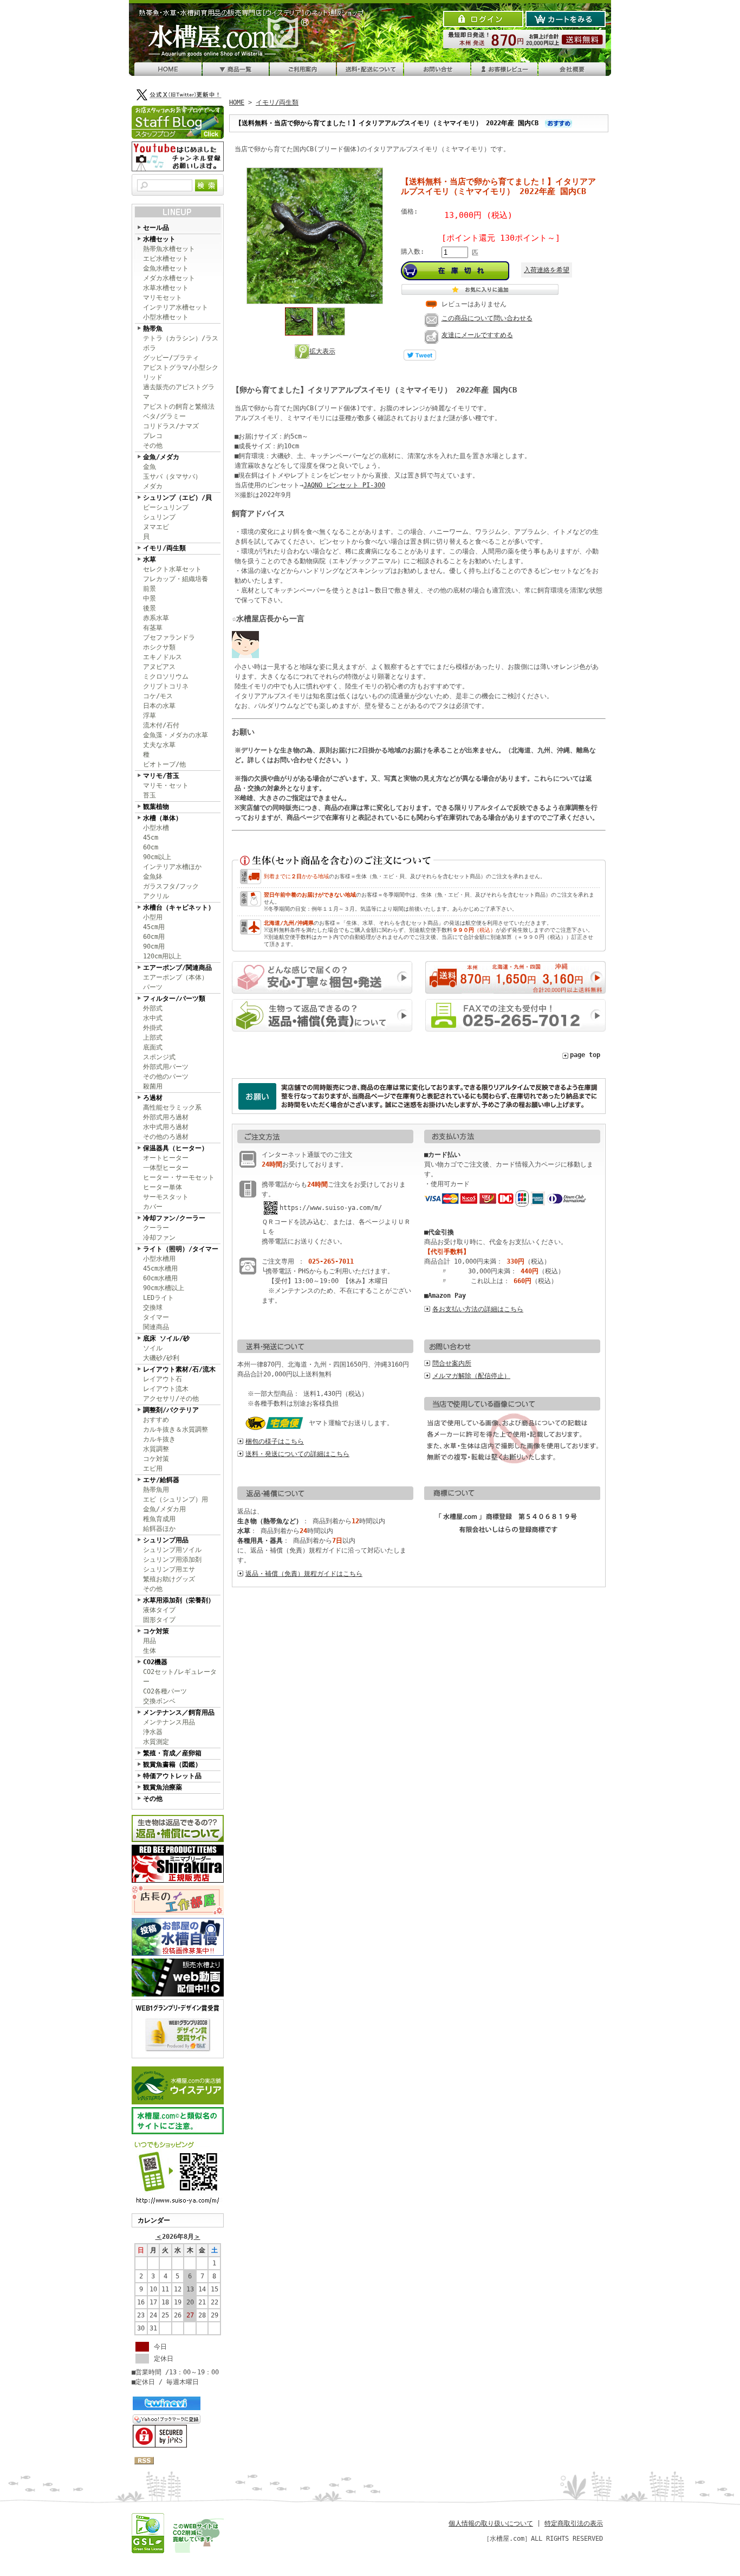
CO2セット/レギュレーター (180, 1677)
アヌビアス (159, 667)
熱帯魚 (153, 329)
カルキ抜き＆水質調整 (176, 1429)
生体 (150, 1651)
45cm (151, 838)
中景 (150, 598)
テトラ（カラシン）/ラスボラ (181, 343)
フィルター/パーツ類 (174, 999)
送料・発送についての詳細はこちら (297, 1454)
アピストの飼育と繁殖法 (179, 407)
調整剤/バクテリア (171, 1410)
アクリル (156, 896)
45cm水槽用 (160, 1268)
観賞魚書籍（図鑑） (172, 1764)
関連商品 (156, 1327)
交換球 (153, 1308)
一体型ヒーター (166, 1168)
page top (585, 1055)
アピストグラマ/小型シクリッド (181, 372)
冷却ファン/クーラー (174, 1218)
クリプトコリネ (166, 686)
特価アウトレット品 (172, 1776)
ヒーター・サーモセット (179, 1177)
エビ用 (153, 1469)
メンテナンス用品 (169, 1722)
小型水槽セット (166, 317)
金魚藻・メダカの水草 (176, 735)
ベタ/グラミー (164, 416)
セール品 (156, 228)
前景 (150, 589)
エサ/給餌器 (161, 1480)
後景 (150, 608)
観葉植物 (156, 807)
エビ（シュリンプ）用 (176, 1499)
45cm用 (154, 927)
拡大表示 (322, 351)
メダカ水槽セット (169, 278)
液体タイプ (159, 1610)
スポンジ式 (159, 1057)
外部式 (153, 1008)
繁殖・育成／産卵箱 (172, 1753)
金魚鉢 (153, 877)
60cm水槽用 (160, 1278)
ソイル (153, 1348)
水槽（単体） (163, 818)
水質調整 (156, 1449)
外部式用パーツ (166, 1067)
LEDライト (158, 1298)
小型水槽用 (159, 1259)
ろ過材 (153, 1098)
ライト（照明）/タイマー (181, 1249)
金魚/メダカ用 (164, 1509)
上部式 (153, 1038)
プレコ (153, 436)
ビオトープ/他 (164, 764)
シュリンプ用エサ (169, 1569)
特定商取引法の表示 (574, 2523)
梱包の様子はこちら (275, 1441)
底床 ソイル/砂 (166, 1338)
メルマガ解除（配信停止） (471, 1376)
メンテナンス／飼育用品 (179, 1712)
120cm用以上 (162, 956)
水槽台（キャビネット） (179, 907)
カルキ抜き (159, 1439)
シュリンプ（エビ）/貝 (177, 498)
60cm (151, 847)
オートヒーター (166, 1158)
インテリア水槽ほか (172, 867)
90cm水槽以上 (164, 1288)
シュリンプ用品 (166, 1540)
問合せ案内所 (452, 1363)
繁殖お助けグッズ (169, 1579)
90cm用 (154, 946)
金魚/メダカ (161, 457)
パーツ (153, 987)
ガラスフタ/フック (171, 886)
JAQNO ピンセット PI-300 (344, 485)
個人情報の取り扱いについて (491, 2523)
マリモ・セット (166, 785)
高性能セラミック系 (172, 1107)
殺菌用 (153, 1086)
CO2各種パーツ (165, 1691)
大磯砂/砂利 (161, 1358)
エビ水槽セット (166, 259)
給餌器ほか (159, 1529)
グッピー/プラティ (171, 358)
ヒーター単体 (163, 1187)
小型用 (153, 917)
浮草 (150, 716)
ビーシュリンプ (166, 507)
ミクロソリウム (166, 677)
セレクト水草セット (172, 569)
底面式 (153, 1047)
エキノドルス (163, 657)
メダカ (153, 486)
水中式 (153, 1018)
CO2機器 (155, 1662)
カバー (153, 1207)
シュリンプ (159, 517)
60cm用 (154, 937)
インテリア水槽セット (176, 307)
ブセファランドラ (169, 637)
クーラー (156, 1228)
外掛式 (153, 1028)
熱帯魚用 (156, 1490)
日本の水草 (159, 706)
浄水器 (153, 1732)
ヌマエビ (156, 527)
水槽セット (159, 239)
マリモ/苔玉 (161, 776)
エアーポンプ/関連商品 (177, 968)
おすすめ (156, 1420)
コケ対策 (156, 1459)
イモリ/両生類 (164, 548)
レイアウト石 (163, 1379)
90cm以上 (157, 857)
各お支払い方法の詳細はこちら (478, 1309)
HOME (237, 102)
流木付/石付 (161, 725)
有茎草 (153, 628)
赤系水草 (156, 618)
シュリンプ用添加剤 (172, 1560)
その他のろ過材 (166, 1137)
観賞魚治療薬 (163, 1787)
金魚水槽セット (166, 268)
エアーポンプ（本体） (176, 977)
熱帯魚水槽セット (169, 249)
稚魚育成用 (159, 1519)
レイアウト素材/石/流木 (179, 1369)
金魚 (150, 467)
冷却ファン (159, 1238)
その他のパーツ (166, 1077)
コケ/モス (158, 696)
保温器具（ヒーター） (176, 1148)
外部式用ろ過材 (166, 1117)
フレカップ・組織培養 (176, 579)
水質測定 (156, 1742)
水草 (150, 559)
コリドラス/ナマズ (171, 426)
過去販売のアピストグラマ (179, 392)
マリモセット (163, 298)
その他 (153, 446)
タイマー (156, 1317)
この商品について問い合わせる (487, 318)
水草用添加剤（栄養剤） (179, 1600)
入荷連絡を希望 (547, 270)
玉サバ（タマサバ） (172, 476)
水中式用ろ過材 (166, 1127)
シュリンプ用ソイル (172, 1550)
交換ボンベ (159, 1701)
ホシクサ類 (159, 647)
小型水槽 (156, 828)
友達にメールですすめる (477, 335)
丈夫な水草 (159, 745)
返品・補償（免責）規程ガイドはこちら (304, 1574)
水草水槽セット (166, 288)
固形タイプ (159, 1620)
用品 (150, 1641)
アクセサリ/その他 (171, 1399)
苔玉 (150, 795)
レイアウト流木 (166, 1389)
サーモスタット (166, 1197)
